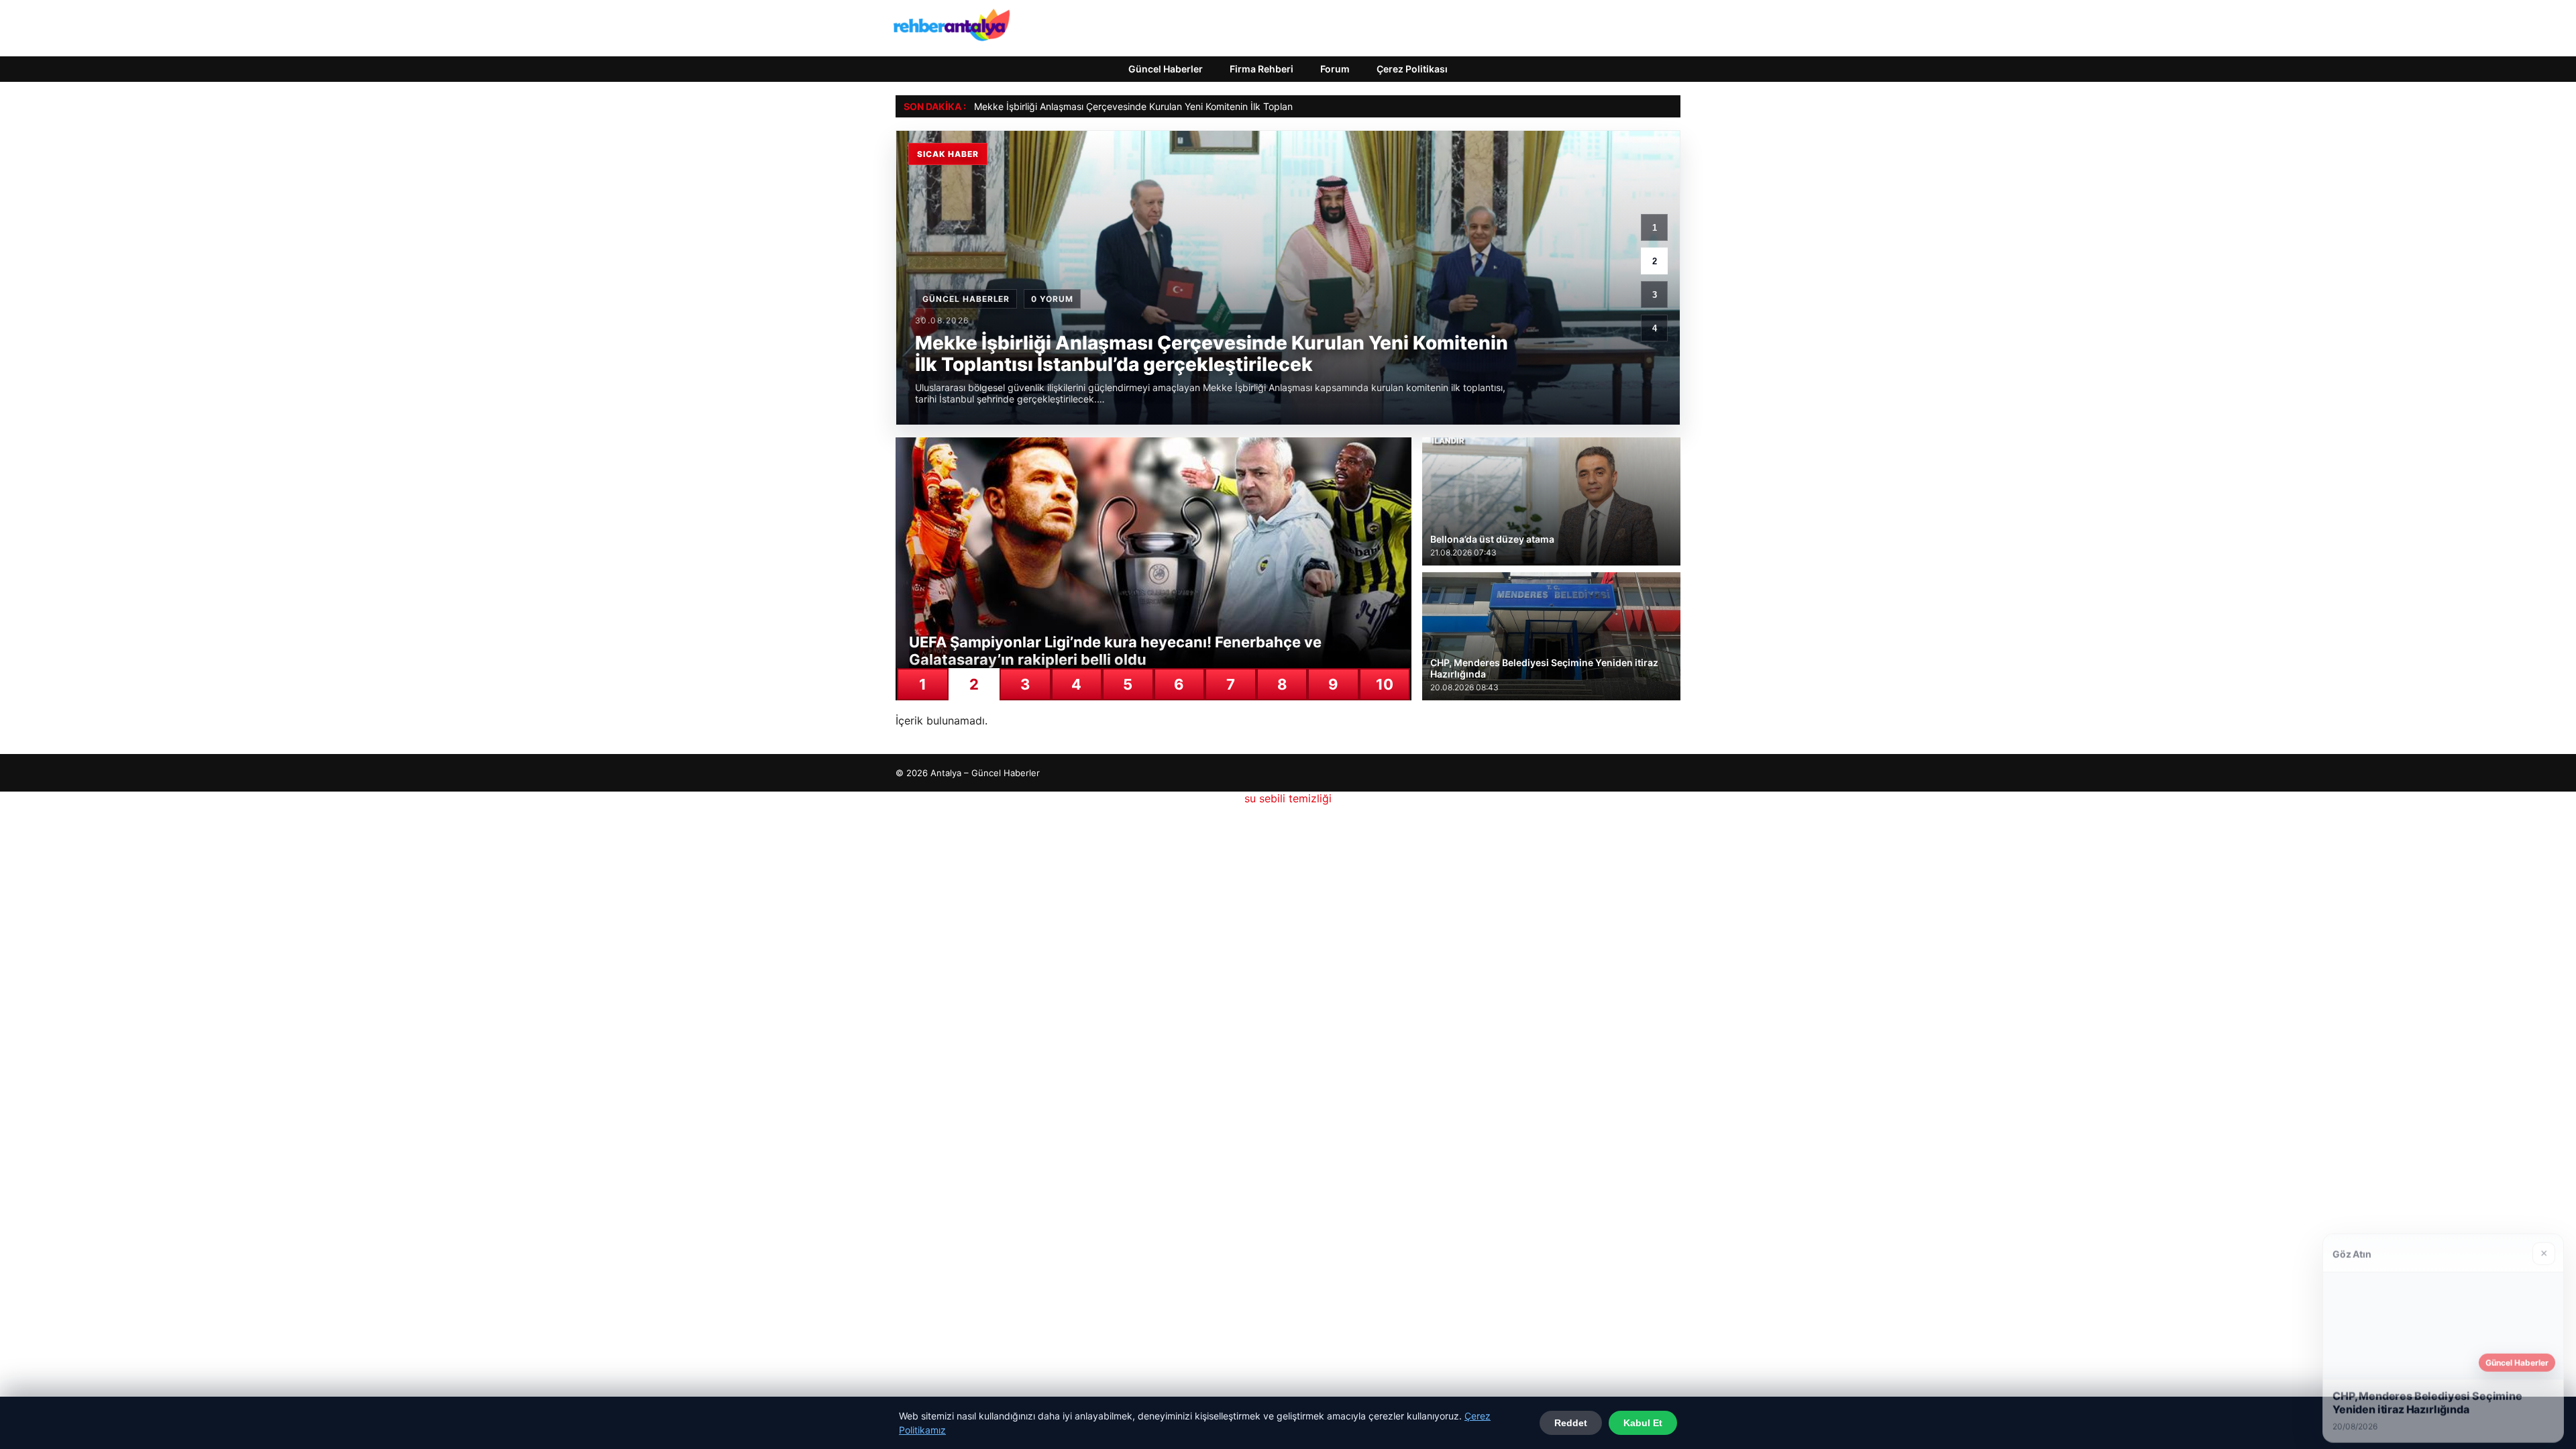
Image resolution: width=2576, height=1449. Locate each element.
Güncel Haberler (1166, 69)
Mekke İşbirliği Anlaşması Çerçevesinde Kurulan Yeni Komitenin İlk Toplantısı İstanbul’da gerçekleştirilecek (1204, 106)
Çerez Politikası (1412, 69)
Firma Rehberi (1262, 69)
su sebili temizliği (1288, 798)
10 (1385, 684)
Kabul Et (1643, 1423)
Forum (1335, 69)
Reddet (1571, 1423)
